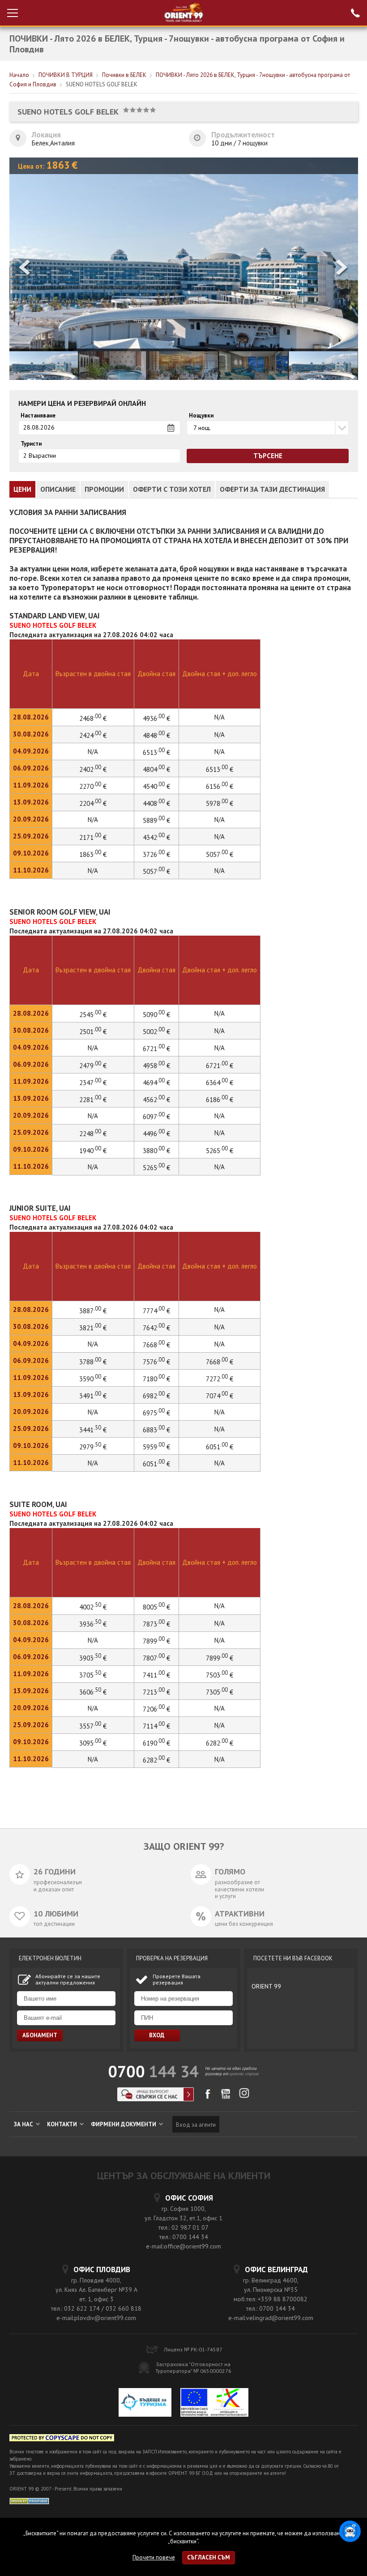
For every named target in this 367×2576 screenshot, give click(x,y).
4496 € (156, 1134)
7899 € (156, 1641)
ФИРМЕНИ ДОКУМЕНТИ (124, 2124)
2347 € (93, 1083)
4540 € (156, 786)
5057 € (220, 854)
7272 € (220, 1379)
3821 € (93, 1328)
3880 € (156, 1151)
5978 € (220, 803)
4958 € (156, 1066)
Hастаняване (38, 416)
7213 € (156, 1692)
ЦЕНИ (22, 489)
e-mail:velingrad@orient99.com (271, 2318)
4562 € (156, 1100)
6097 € (156, 1117)
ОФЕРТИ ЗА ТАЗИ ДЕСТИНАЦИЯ (272, 489)
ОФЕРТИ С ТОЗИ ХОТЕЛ (172, 489)
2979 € (93, 1447)
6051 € (220, 1447)
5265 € (220, 1151)
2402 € (93, 769)
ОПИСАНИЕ (58, 489)
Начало (19, 75)
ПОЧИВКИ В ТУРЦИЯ (66, 75)
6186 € (220, 1100)
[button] (342, 269)
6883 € (156, 1430)
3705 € (93, 1675)
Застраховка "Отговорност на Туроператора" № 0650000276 (193, 2367)
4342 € (156, 837)
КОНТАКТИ (63, 2124)
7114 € (156, 1726)
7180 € (156, 1379)
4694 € (156, 1083)
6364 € (220, 1083)
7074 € (220, 1396)
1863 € (93, 854)
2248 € (93, 1134)
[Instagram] (244, 2096)
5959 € (156, 1447)
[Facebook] (207, 2097)
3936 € (93, 1624)
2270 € (93, 786)
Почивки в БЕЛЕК (124, 75)
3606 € (93, 1692)
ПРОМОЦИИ (104, 489)
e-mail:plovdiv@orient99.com (96, 2318)
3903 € (93, 1658)
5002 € (156, 1032)
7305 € (220, 1692)
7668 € (156, 1345)
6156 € (220, 786)
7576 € (156, 1362)
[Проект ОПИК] (214, 2404)
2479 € (93, 1066)
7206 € (156, 1709)
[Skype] (156, 2099)
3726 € (156, 854)
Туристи (31, 444)
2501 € (93, 1032)
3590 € (93, 1379)
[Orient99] (184, 13)
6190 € (156, 1743)
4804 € (156, 769)
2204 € (93, 803)
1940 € (93, 1151)
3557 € (93, 1726)
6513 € (156, 752)
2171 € (93, 837)
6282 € (220, 1743)
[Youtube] (226, 2097)
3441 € (93, 1430)
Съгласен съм (209, 2557)
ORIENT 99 (266, 1986)
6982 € (156, 1396)
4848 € (156, 735)
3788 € (93, 1362)
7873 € (156, 1624)
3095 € (93, 1743)
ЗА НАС (24, 2124)
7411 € (156, 1675)
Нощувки (201, 416)
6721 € (156, 1049)
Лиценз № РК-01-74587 (193, 2349)
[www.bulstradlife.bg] (62, 2439)
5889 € (156, 820)
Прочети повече (154, 2557)
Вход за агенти (196, 2125)
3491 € (93, 1396)
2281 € (93, 1100)
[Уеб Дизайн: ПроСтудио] (29, 2500)
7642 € (156, 1328)
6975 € (156, 1413)
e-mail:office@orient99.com (183, 2246)
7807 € (156, 1658)
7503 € (220, 1675)
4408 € (156, 803)
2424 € (93, 735)
